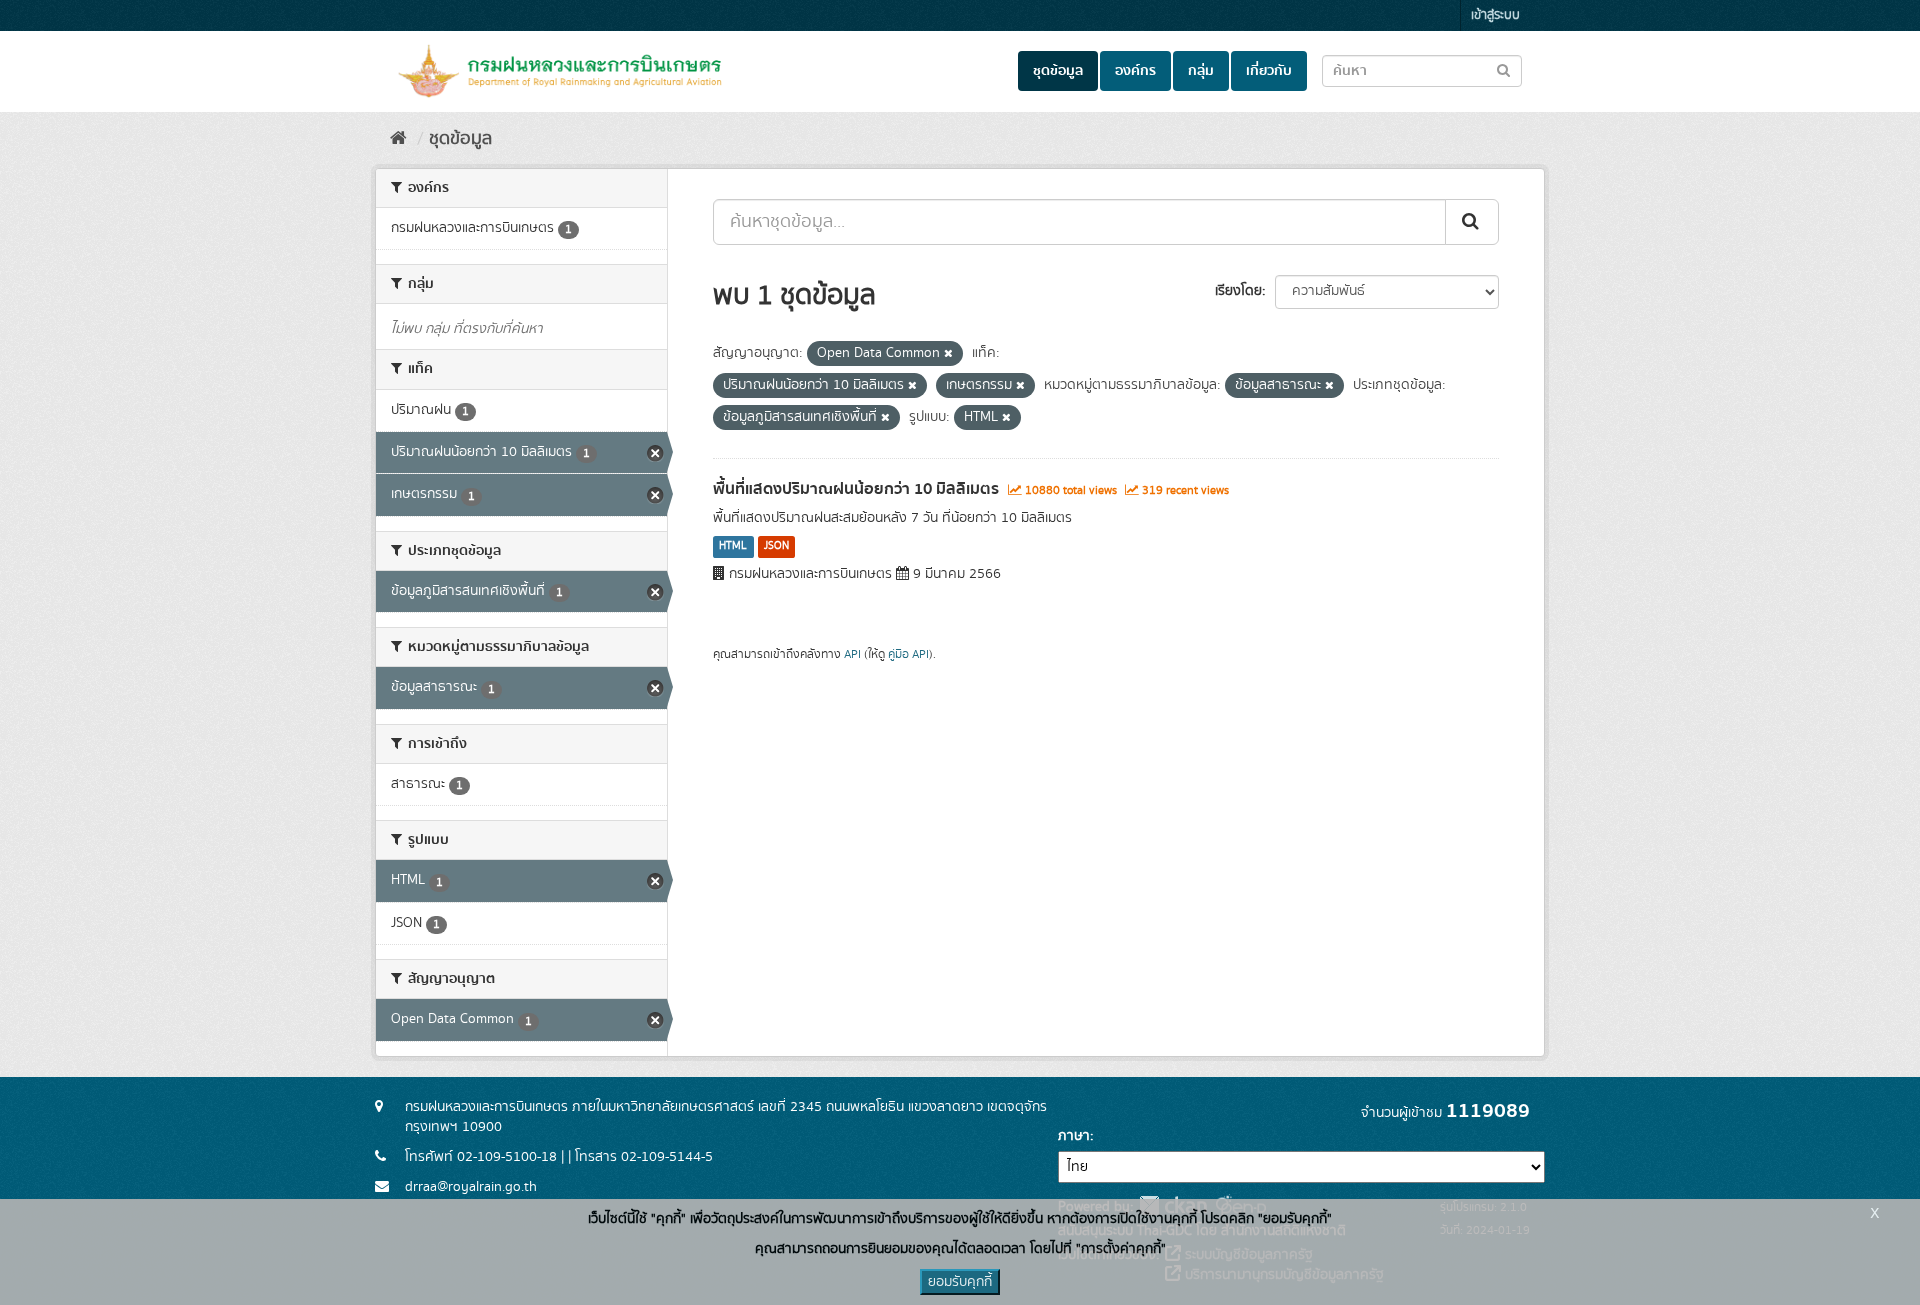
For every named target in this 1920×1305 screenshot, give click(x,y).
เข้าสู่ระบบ (1495, 15)
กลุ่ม (1201, 71)
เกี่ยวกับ (1269, 71)
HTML (733, 547)
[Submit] (1472, 222)
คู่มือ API (908, 654)
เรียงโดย (1238, 291)
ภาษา (1074, 1136)
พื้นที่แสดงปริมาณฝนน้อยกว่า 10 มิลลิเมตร (856, 489)
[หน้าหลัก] (398, 139)
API (852, 654)
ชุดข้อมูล (1058, 71)
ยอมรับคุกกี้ (960, 1282)
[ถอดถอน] (948, 354)
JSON (776, 547)
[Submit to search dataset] (1503, 69)
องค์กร (1135, 71)
